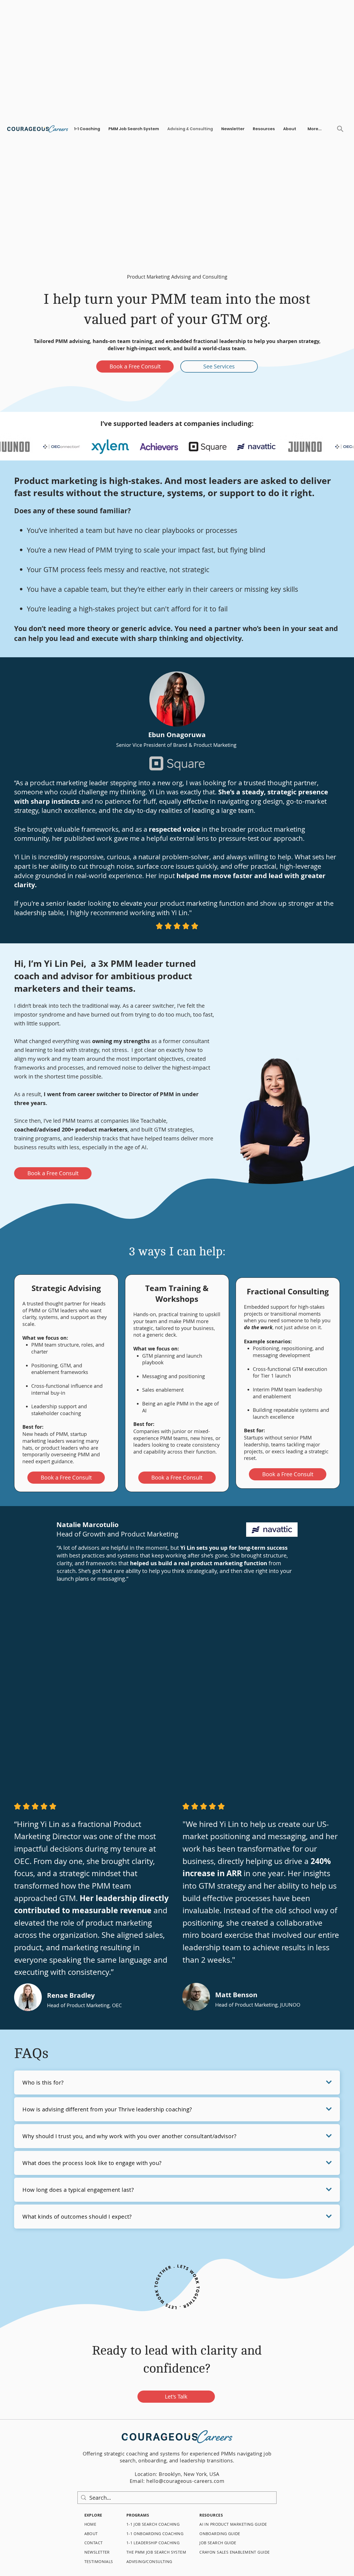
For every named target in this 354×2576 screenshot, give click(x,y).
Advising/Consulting (149, 2561)
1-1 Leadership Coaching (153, 2543)
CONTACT (94, 2543)
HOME (90, 2524)
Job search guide (218, 2543)
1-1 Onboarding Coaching (155, 2534)
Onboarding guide (220, 2534)
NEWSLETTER (97, 2552)
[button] (87, 129)
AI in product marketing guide (234, 2524)
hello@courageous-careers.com (185, 2481)
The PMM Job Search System (156, 2552)
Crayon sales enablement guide (235, 2552)
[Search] (340, 129)
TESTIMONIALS (99, 2561)
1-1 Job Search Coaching (153, 2524)
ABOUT (91, 2534)
